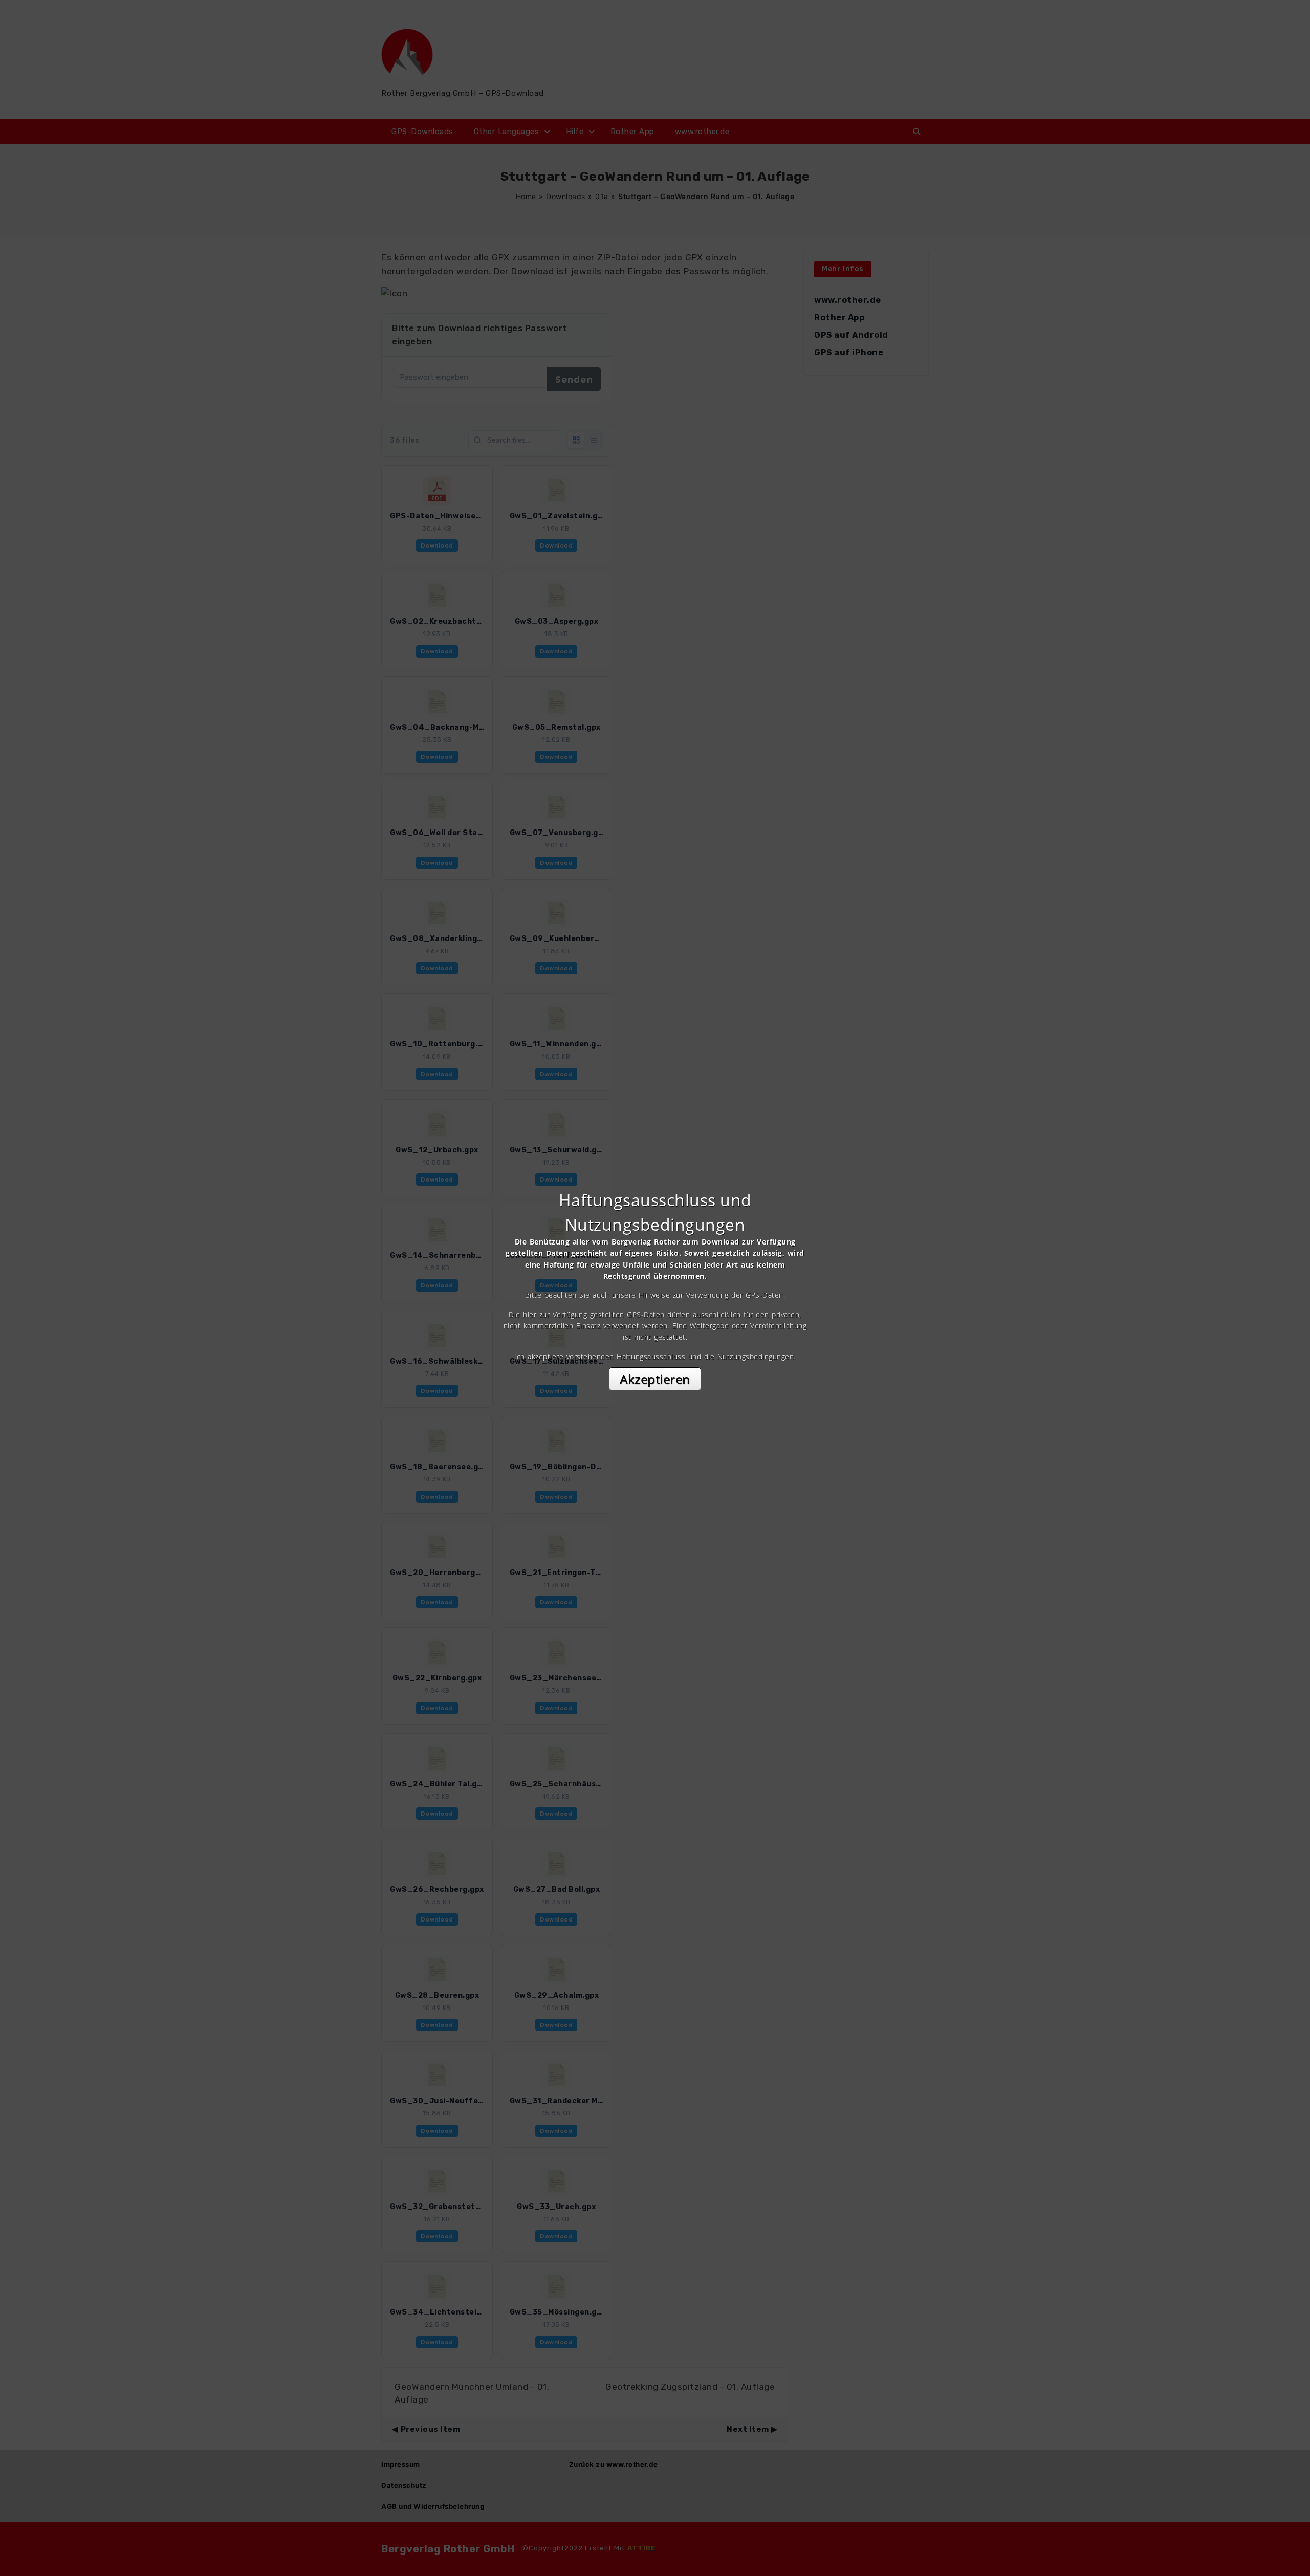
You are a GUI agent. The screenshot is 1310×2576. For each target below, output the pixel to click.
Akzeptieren (655, 1379)
